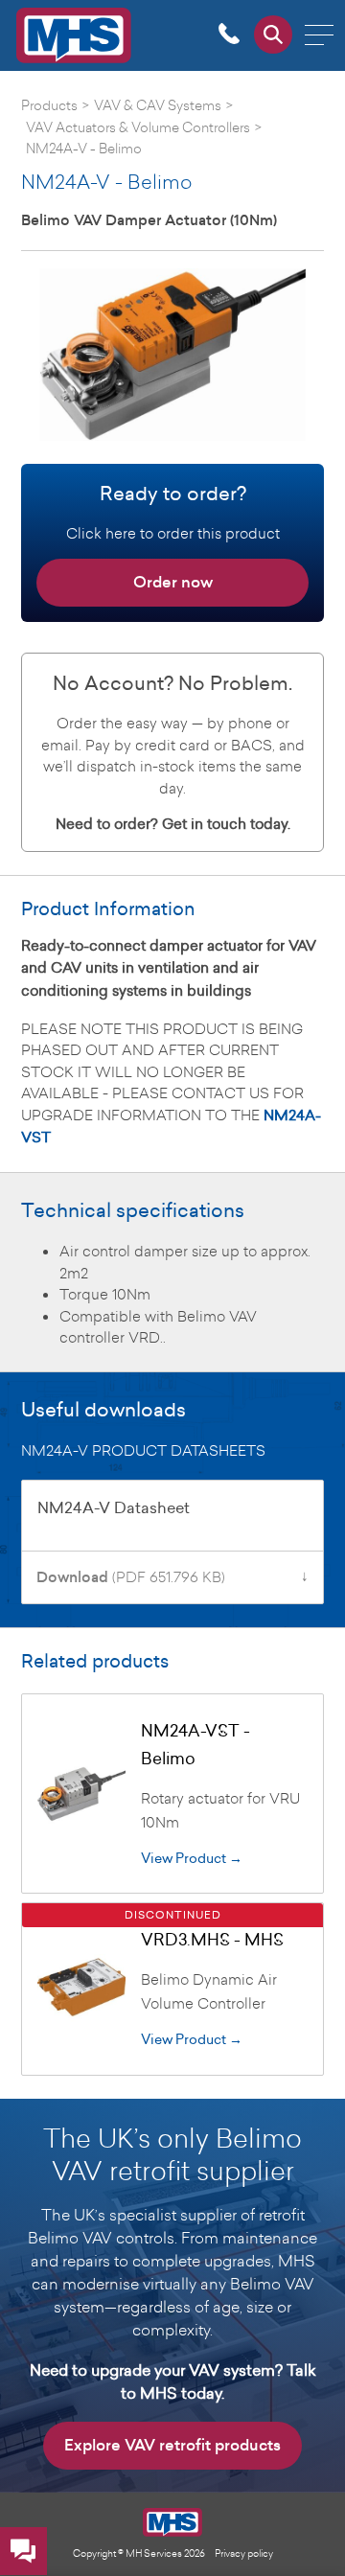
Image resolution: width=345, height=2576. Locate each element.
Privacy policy (244, 2553)
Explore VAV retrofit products (172, 2445)
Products (49, 105)
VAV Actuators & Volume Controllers (138, 127)
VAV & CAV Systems (158, 105)
